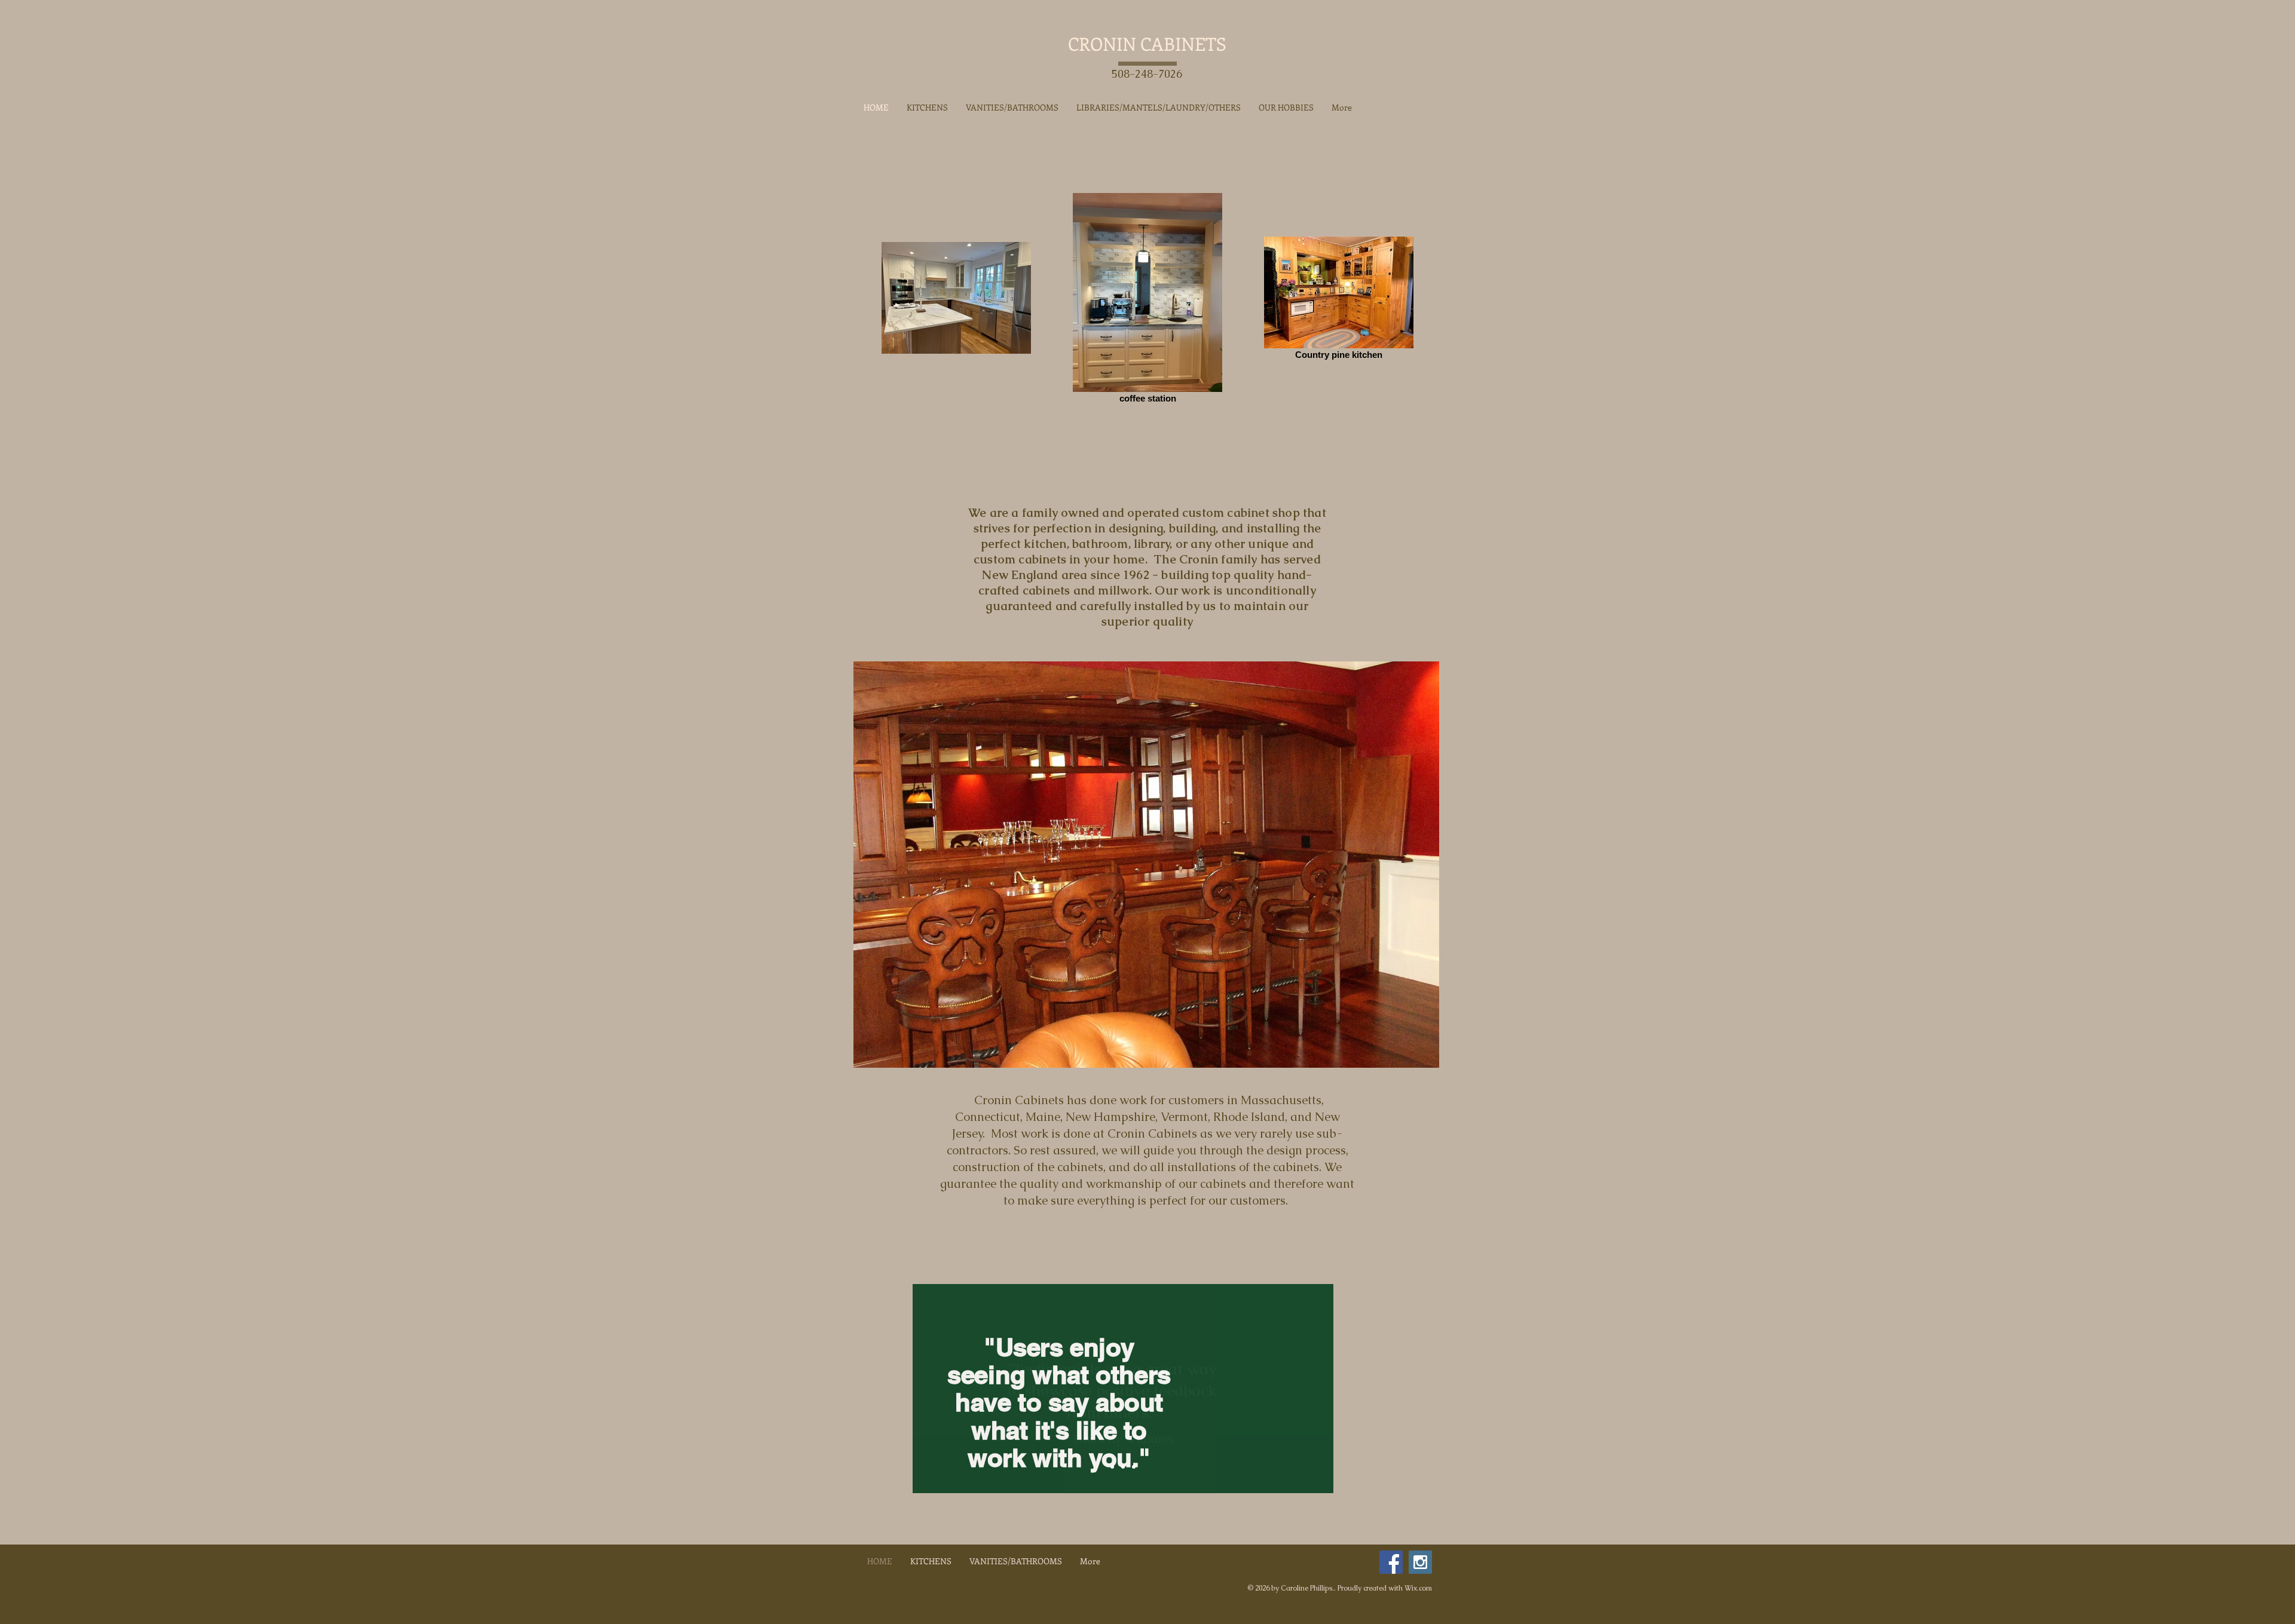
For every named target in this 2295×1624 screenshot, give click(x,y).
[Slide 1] (1112, 1467)
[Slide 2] (1123, 1467)
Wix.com (1418, 1588)
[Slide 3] (1134, 1467)
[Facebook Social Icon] (1391, 1562)
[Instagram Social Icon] (1420, 1562)
